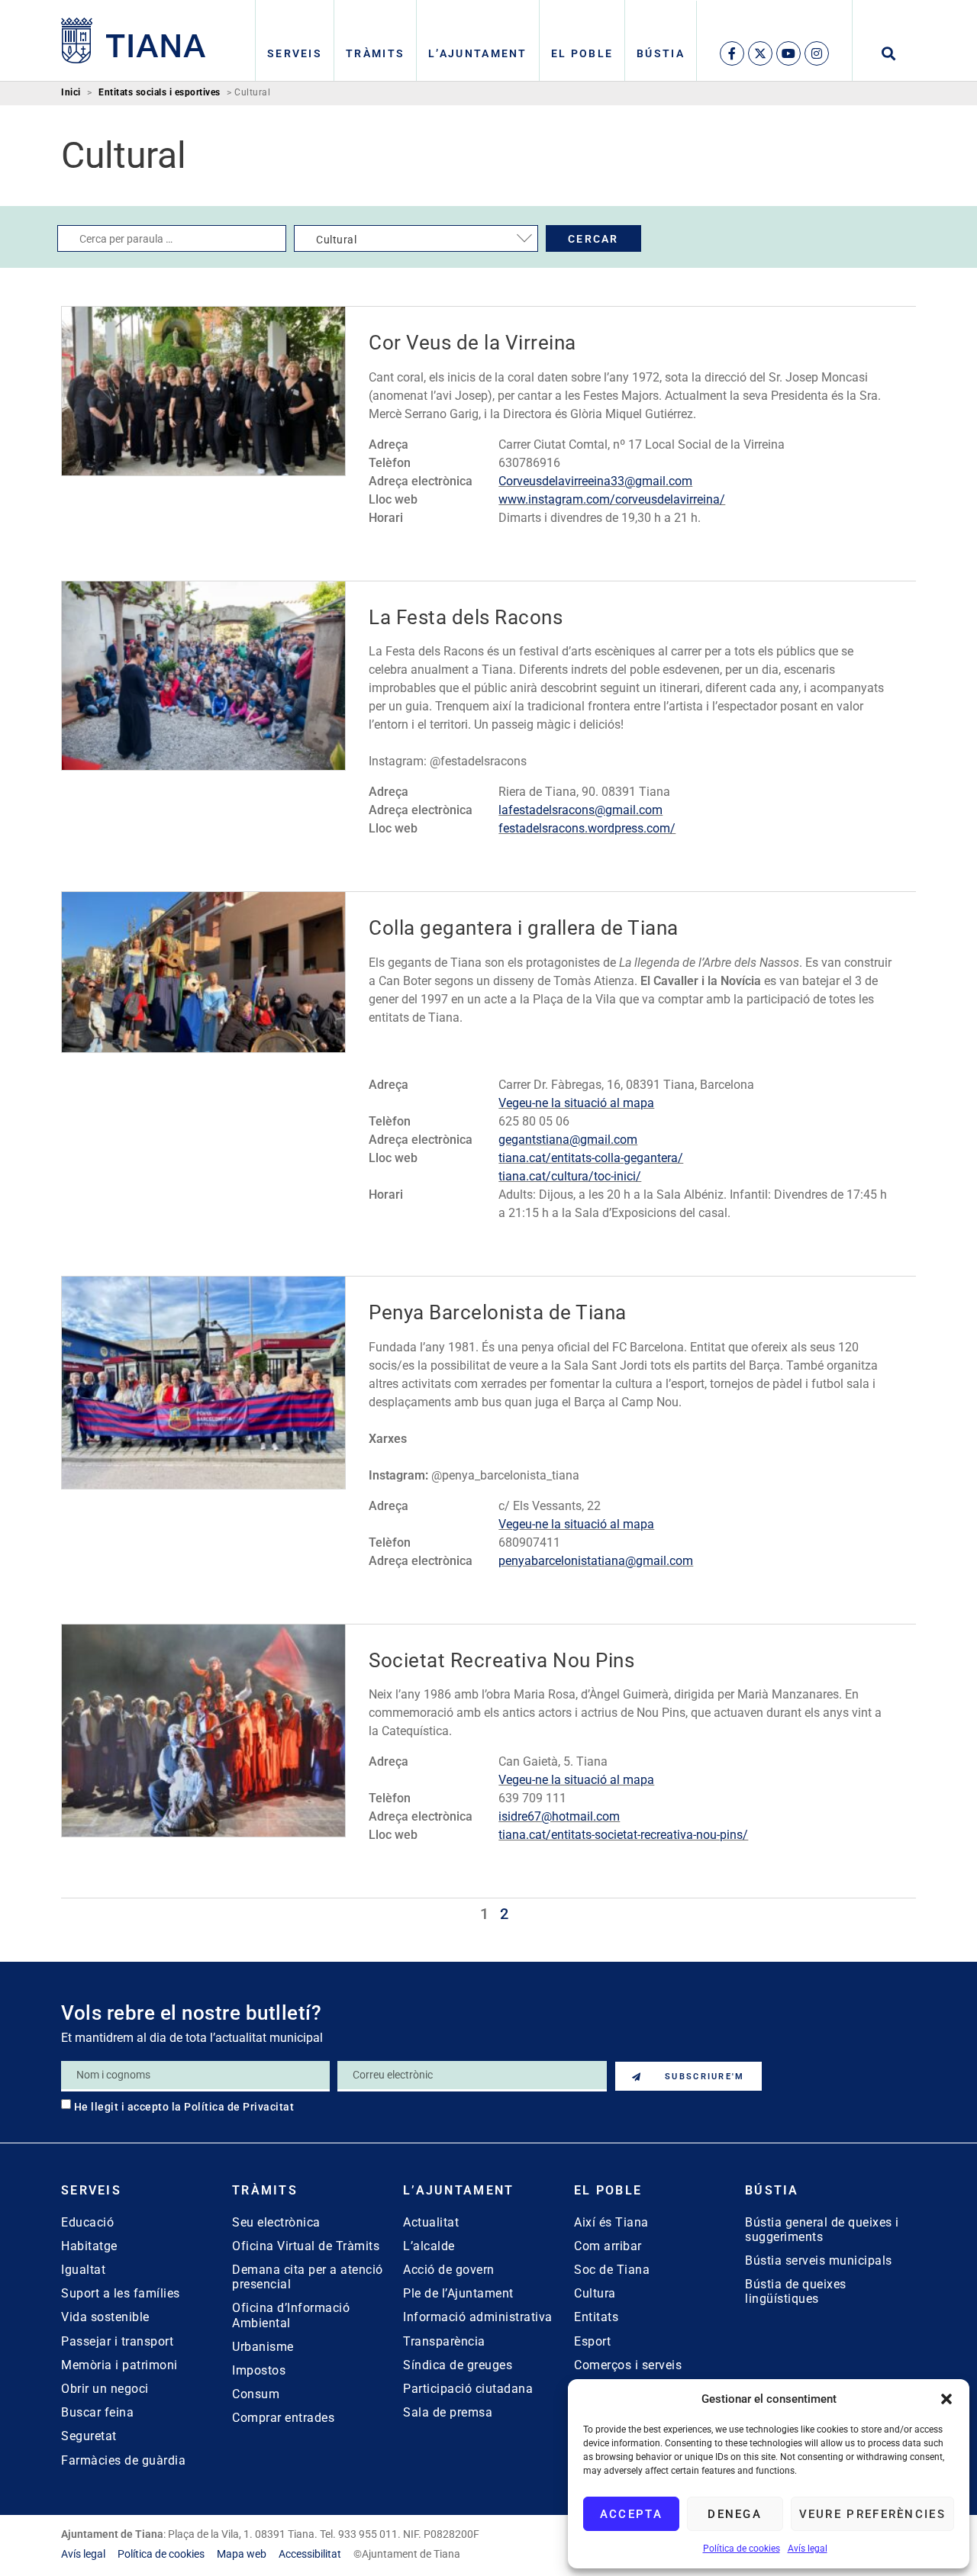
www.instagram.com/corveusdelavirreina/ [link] (612, 499)
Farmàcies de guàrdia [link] (123, 2460)
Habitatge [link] (89, 2246)
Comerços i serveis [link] (628, 2365)
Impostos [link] (259, 2370)
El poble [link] (582, 53)
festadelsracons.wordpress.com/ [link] (587, 828)
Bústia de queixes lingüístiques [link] (796, 2291)
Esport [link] (592, 2341)
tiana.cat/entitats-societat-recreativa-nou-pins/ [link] (623, 1835)
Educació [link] (87, 2222)
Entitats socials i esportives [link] (160, 93)
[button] (946, 2399)
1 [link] (484, 1914)
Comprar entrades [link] (283, 2418)
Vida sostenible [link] (105, 2317)
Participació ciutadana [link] (468, 2389)
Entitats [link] (596, 2317)
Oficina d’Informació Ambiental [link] (291, 2315)
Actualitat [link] (431, 2222)
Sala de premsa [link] (448, 2412)
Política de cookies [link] (742, 2549)
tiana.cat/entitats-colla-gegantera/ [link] (591, 1158)
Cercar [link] (593, 239)
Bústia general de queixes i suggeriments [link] (822, 2230)
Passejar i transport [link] (117, 2341)
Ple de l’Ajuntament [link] (458, 2293)
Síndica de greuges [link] (458, 2365)
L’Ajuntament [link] (478, 53)
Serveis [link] (295, 53)
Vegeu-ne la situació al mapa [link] (576, 1103)
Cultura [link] (595, 2293)
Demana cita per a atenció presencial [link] (308, 2277)
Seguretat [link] (89, 2436)
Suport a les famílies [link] (121, 2293)
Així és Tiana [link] (611, 2222)
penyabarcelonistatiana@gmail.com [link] (596, 1561)
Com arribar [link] (608, 2246)
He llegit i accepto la (184, 2107)
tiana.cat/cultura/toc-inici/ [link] (570, 1176)
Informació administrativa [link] (478, 2317)
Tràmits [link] (375, 53)
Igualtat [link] (83, 2270)
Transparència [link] (444, 2341)
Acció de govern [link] (449, 2270)
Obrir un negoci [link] (105, 2389)
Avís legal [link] (808, 2549)
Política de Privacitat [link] (239, 2107)
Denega (735, 2514)
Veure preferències (872, 2514)
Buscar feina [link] (97, 2412)
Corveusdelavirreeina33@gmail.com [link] (595, 481)
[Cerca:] (172, 238)
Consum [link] (256, 2394)
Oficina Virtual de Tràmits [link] (306, 2246)
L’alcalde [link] (429, 2246)
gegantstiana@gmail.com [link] (568, 1140)
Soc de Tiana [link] (612, 2270)
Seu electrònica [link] (276, 2222)
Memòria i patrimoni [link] (119, 2365)
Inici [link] (71, 93)
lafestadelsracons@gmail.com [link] (580, 810)
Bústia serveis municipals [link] (819, 2260)
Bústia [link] (661, 53)
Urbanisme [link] (263, 2347)
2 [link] (504, 1914)
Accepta (631, 2514)
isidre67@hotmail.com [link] (559, 1816)
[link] (134, 40)
